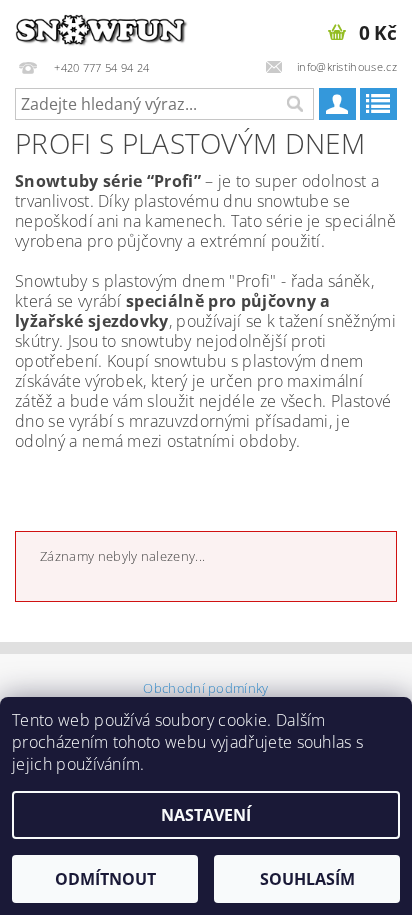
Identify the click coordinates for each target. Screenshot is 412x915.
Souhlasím (307, 879)
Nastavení (206, 815)
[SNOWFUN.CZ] (103, 26)
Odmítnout (105, 879)
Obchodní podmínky (205, 688)
